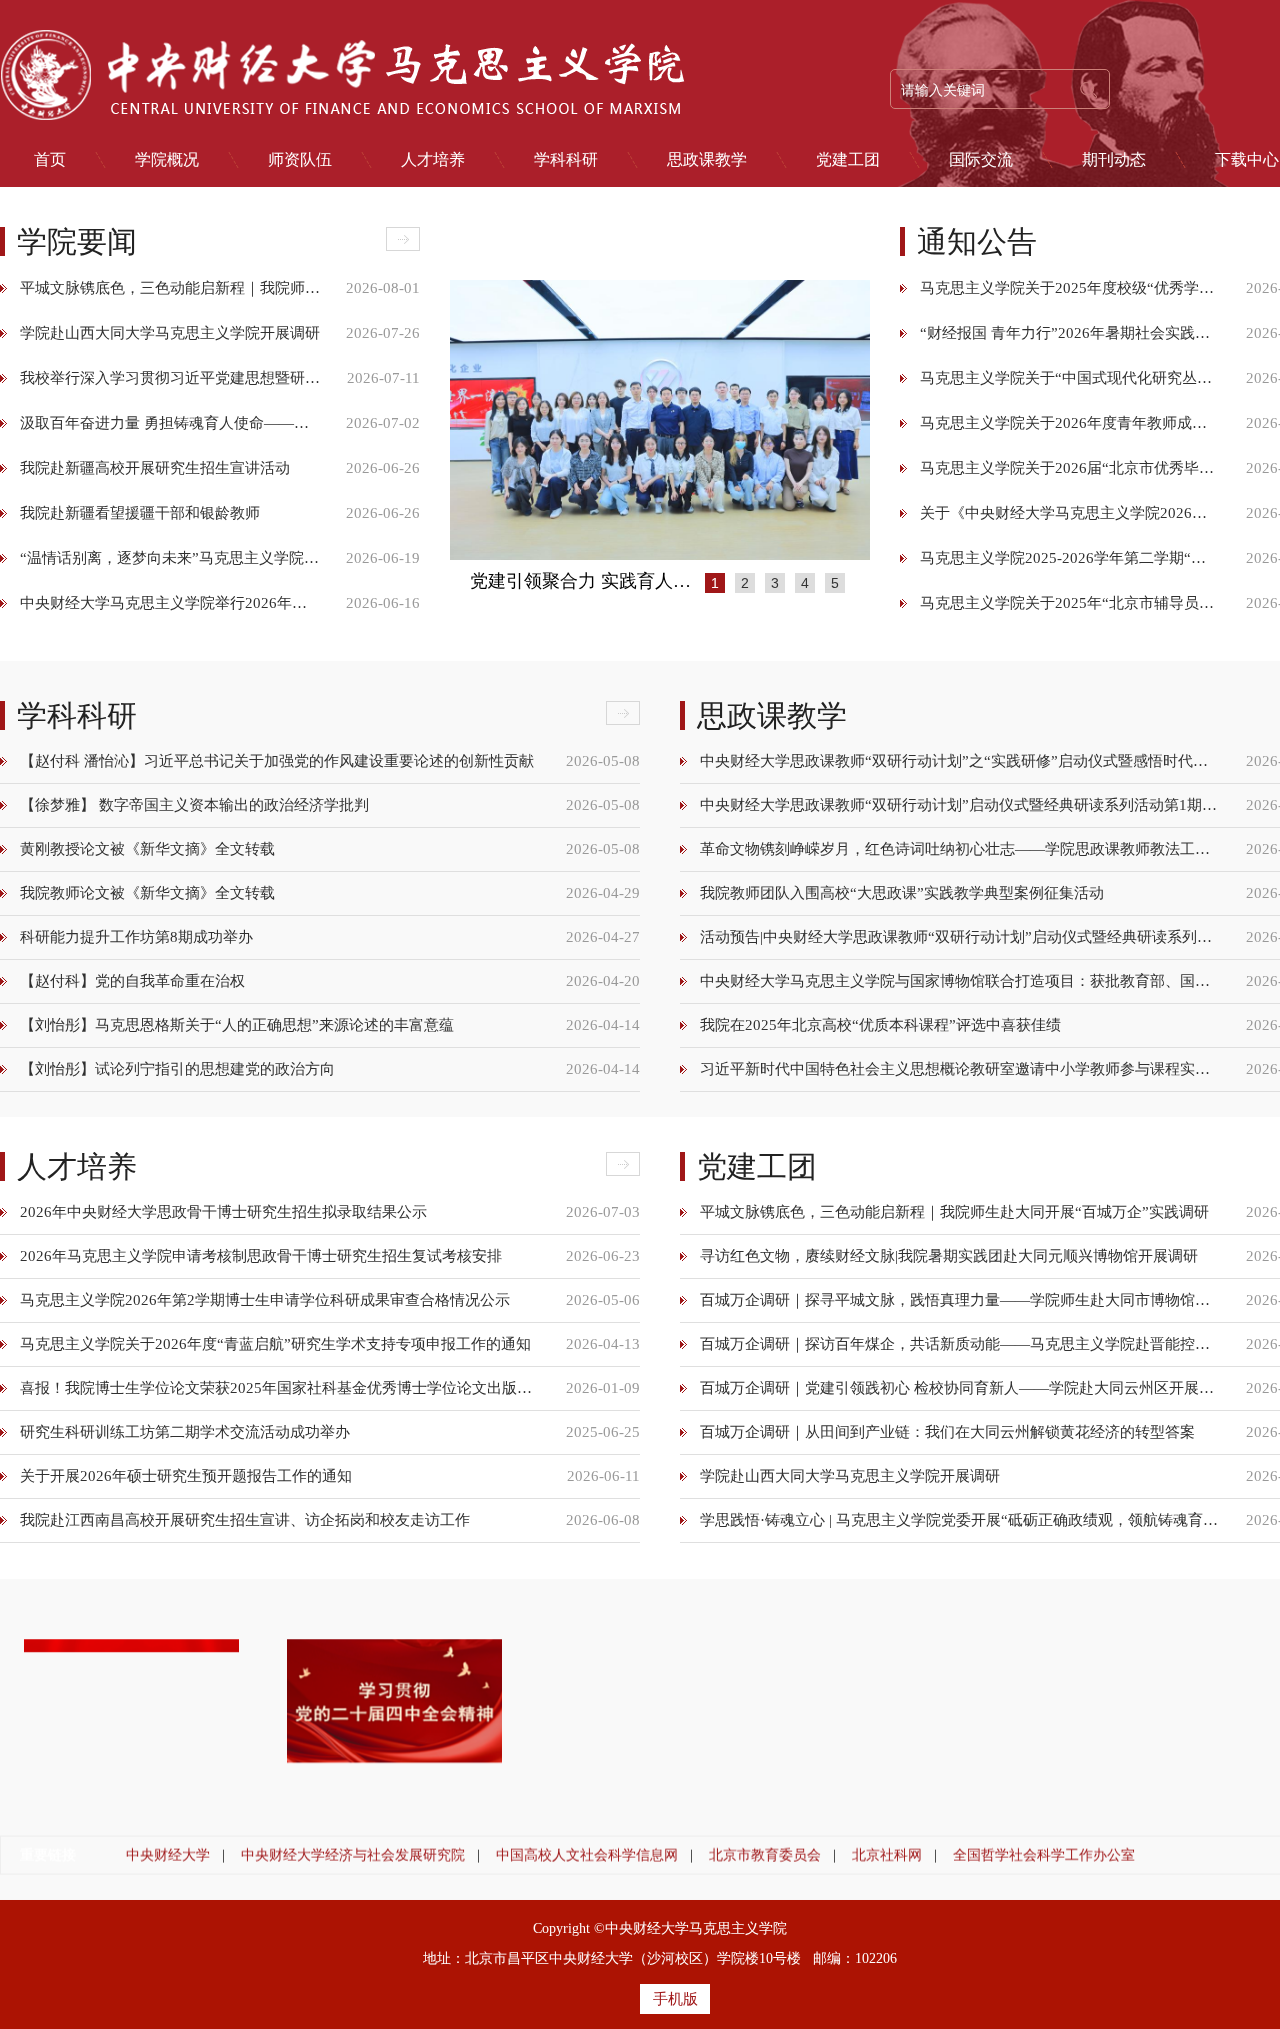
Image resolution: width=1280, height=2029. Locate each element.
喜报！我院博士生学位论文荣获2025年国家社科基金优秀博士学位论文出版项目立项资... (280, 1393)
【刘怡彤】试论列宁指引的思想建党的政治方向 (177, 1069)
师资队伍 (300, 160)
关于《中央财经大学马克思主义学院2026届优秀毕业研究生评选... (1070, 513)
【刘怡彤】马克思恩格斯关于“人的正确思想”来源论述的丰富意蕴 (237, 1025)
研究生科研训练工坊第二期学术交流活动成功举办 (185, 1437)
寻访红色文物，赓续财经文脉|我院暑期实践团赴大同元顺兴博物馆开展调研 (949, 1261)
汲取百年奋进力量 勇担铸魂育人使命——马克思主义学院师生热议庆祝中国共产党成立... (170, 423)
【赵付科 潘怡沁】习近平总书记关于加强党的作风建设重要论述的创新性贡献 (277, 761)
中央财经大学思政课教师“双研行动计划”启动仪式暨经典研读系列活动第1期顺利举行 (960, 805)
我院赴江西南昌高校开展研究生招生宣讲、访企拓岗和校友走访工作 (245, 1525)
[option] (660, 420)
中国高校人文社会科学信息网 (587, 1854)
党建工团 (848, 160)
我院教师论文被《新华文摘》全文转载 (147, 893)
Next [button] (860, 420)
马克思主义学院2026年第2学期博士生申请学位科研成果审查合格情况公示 (265, 1305)
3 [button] (775, 583)
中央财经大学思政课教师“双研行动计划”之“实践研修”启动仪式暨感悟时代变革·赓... (960, 761)
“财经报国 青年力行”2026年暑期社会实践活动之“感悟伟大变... (1070, 333)
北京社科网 (887, 1854)
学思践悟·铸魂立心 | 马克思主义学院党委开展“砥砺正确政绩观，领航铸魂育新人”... (960, 1525)
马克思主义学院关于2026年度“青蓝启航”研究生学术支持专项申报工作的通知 (275, 1349)
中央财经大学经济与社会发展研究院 (353, 1854)
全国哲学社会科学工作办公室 (1044, 1854)
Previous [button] (460, 420)
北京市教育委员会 (765, 1854)
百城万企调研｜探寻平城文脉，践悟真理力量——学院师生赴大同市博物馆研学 (960, 1305)
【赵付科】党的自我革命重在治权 (132, 981)
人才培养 (433, 160)
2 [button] (745, 583)
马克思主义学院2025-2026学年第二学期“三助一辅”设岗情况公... (1070, 558)
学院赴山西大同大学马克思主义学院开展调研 (170, 333)
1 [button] (715, 583)
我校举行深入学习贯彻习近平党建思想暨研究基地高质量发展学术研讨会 (170, 378)
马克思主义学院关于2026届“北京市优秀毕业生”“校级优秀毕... (1070, 468)
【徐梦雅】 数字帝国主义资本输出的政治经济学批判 (194, 805)
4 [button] (805, 583)
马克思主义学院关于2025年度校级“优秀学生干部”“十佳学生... (1070, 288)
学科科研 (566, 160)
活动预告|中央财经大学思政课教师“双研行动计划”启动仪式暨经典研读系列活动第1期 (960, 937)
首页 (50, 160)
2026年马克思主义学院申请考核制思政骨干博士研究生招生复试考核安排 (261, 1261)
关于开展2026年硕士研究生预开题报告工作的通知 (186, 1481)
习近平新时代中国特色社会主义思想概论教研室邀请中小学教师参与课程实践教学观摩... (960, 1069)
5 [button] (835, 583)
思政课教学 (707, 160)
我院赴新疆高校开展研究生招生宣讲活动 (155, 468)
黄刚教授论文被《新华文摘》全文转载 (147, 849)
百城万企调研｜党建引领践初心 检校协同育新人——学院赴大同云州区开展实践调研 (960, 1393)
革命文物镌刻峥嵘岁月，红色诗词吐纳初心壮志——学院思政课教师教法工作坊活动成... (960, 849)
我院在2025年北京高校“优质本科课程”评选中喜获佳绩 (880, 1025)
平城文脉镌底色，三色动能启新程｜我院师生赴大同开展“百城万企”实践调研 (170, 288)
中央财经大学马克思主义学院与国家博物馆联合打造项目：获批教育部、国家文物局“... (960, 981)
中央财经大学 (168, 1854)
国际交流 (981, 160)
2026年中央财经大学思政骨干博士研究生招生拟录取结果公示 (223, 1217)
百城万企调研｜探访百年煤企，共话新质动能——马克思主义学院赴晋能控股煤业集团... (960, 1349)
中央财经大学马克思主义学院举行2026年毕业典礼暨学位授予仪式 (170, 603)
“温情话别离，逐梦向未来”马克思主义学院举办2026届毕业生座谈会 (170, 558)
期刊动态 (1114, 160)
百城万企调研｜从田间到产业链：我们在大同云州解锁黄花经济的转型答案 (947, 1437)
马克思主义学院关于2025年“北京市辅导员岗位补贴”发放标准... (1070, 603)
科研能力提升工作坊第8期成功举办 (136, 937)
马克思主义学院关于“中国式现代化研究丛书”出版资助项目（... (1070, 378)
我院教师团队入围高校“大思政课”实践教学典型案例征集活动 (902, 893)
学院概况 (167, 160)
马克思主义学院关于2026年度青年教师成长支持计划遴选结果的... (1070, 423)
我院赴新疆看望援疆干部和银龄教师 (140, 513)
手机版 (675, 1999)
